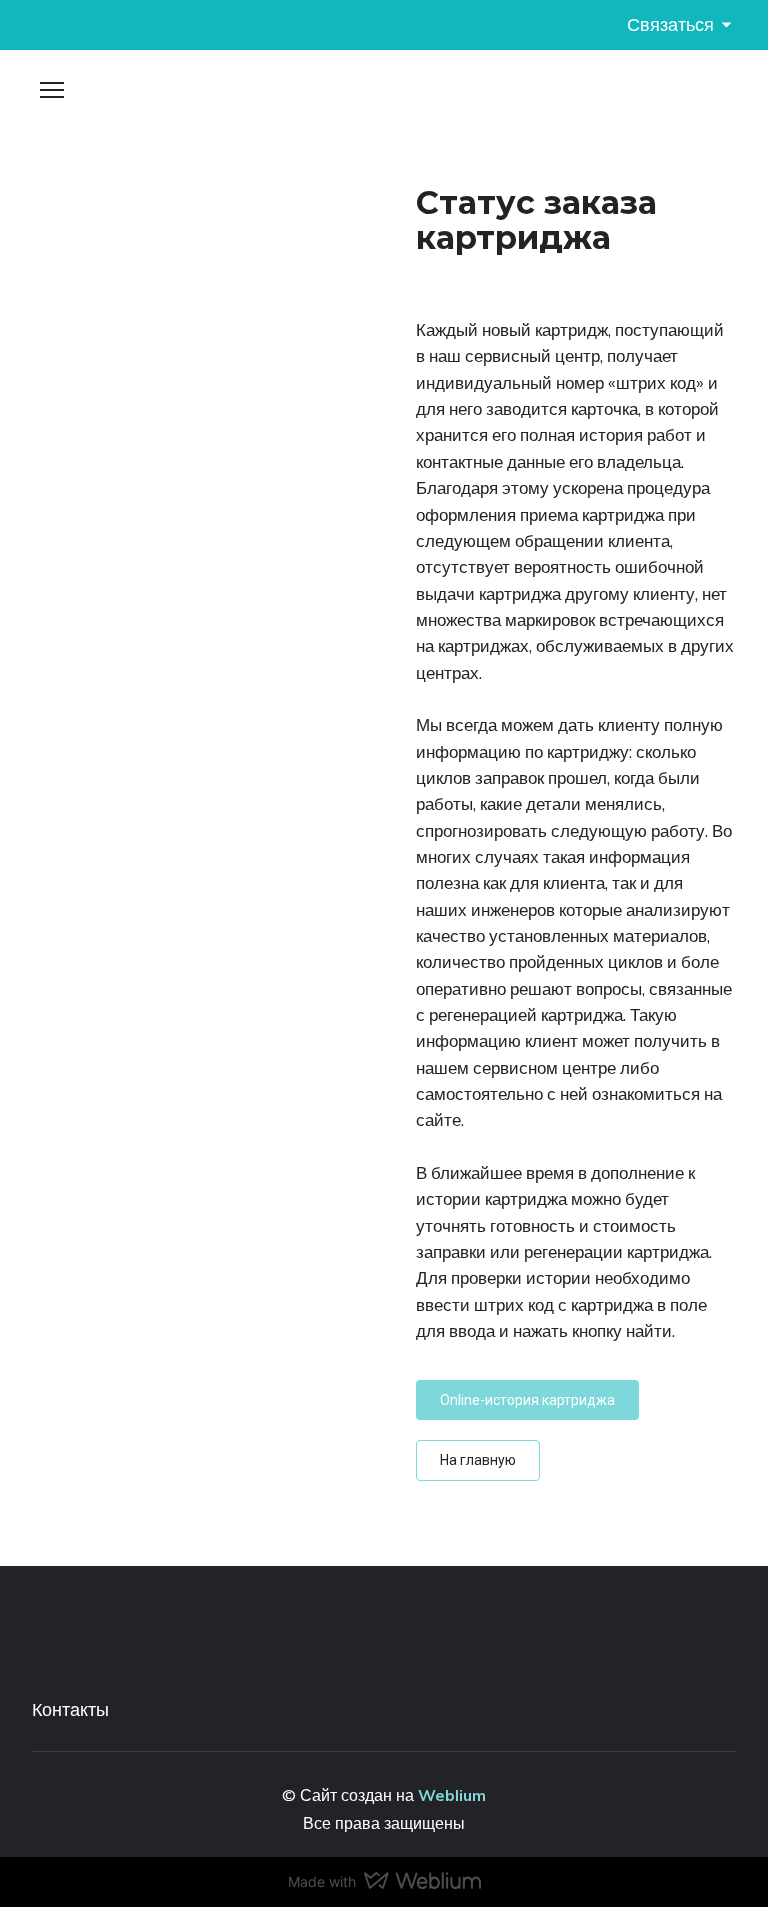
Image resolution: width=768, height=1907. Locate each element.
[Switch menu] (52, 90)
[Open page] (384, 98)
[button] (527, 1400)
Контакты (70, 1709)
